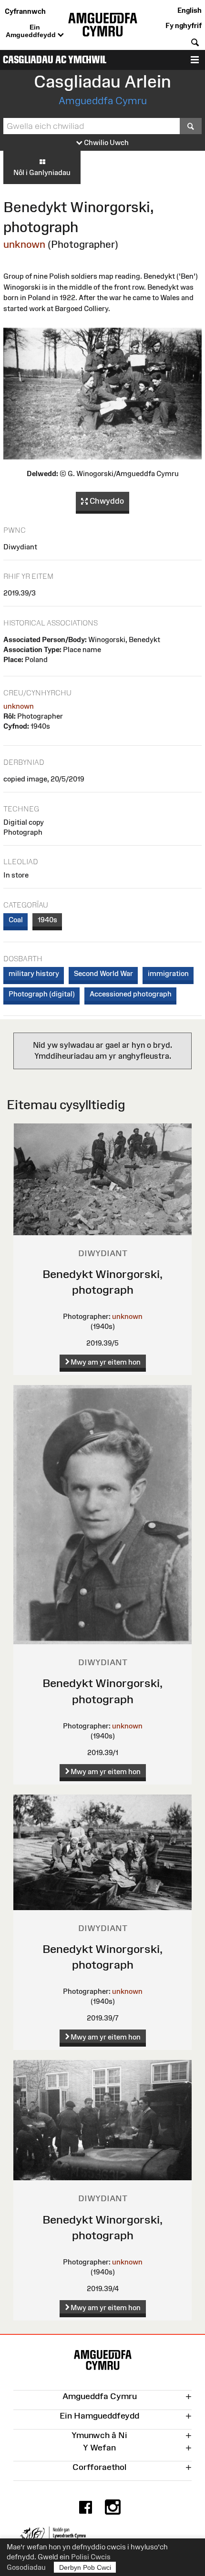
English (190, 10)
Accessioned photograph (131, 994)
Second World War (103, 973)
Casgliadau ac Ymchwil (55, 60)
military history (34, 973)
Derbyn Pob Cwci (85, 2567)
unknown (24, 244)
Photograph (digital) (42, 994)
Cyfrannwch (25, 11)
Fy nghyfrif (184, 25)
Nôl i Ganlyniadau (42, 172)
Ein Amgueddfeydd (32, 31)
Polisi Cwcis (91, 2557)
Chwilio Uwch (106, 142)
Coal (16, 920)
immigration (168, 973)
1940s (47, 920)
